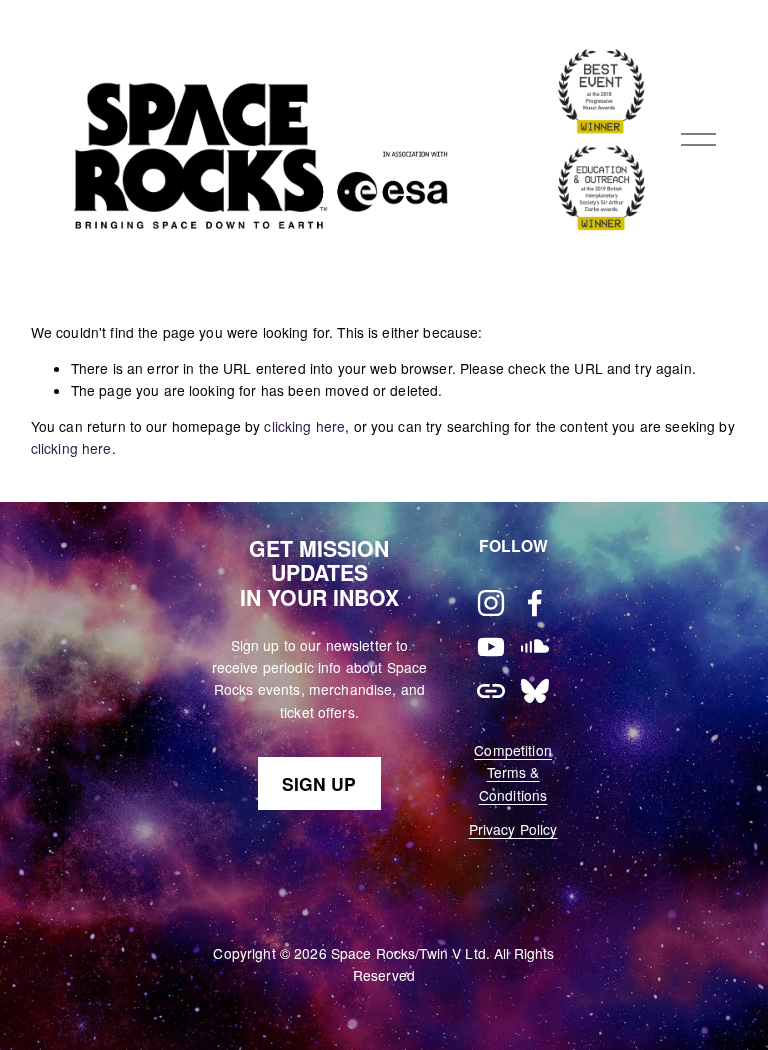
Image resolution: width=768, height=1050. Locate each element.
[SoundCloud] (535, 647)
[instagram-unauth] (491, 603)
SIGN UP (319, 783)
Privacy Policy (513, 829)
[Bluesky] (535, 691)
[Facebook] (535, 603)
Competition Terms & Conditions (513, 772)
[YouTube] (491, 647)
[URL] (491, 691)
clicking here (304, 426)
